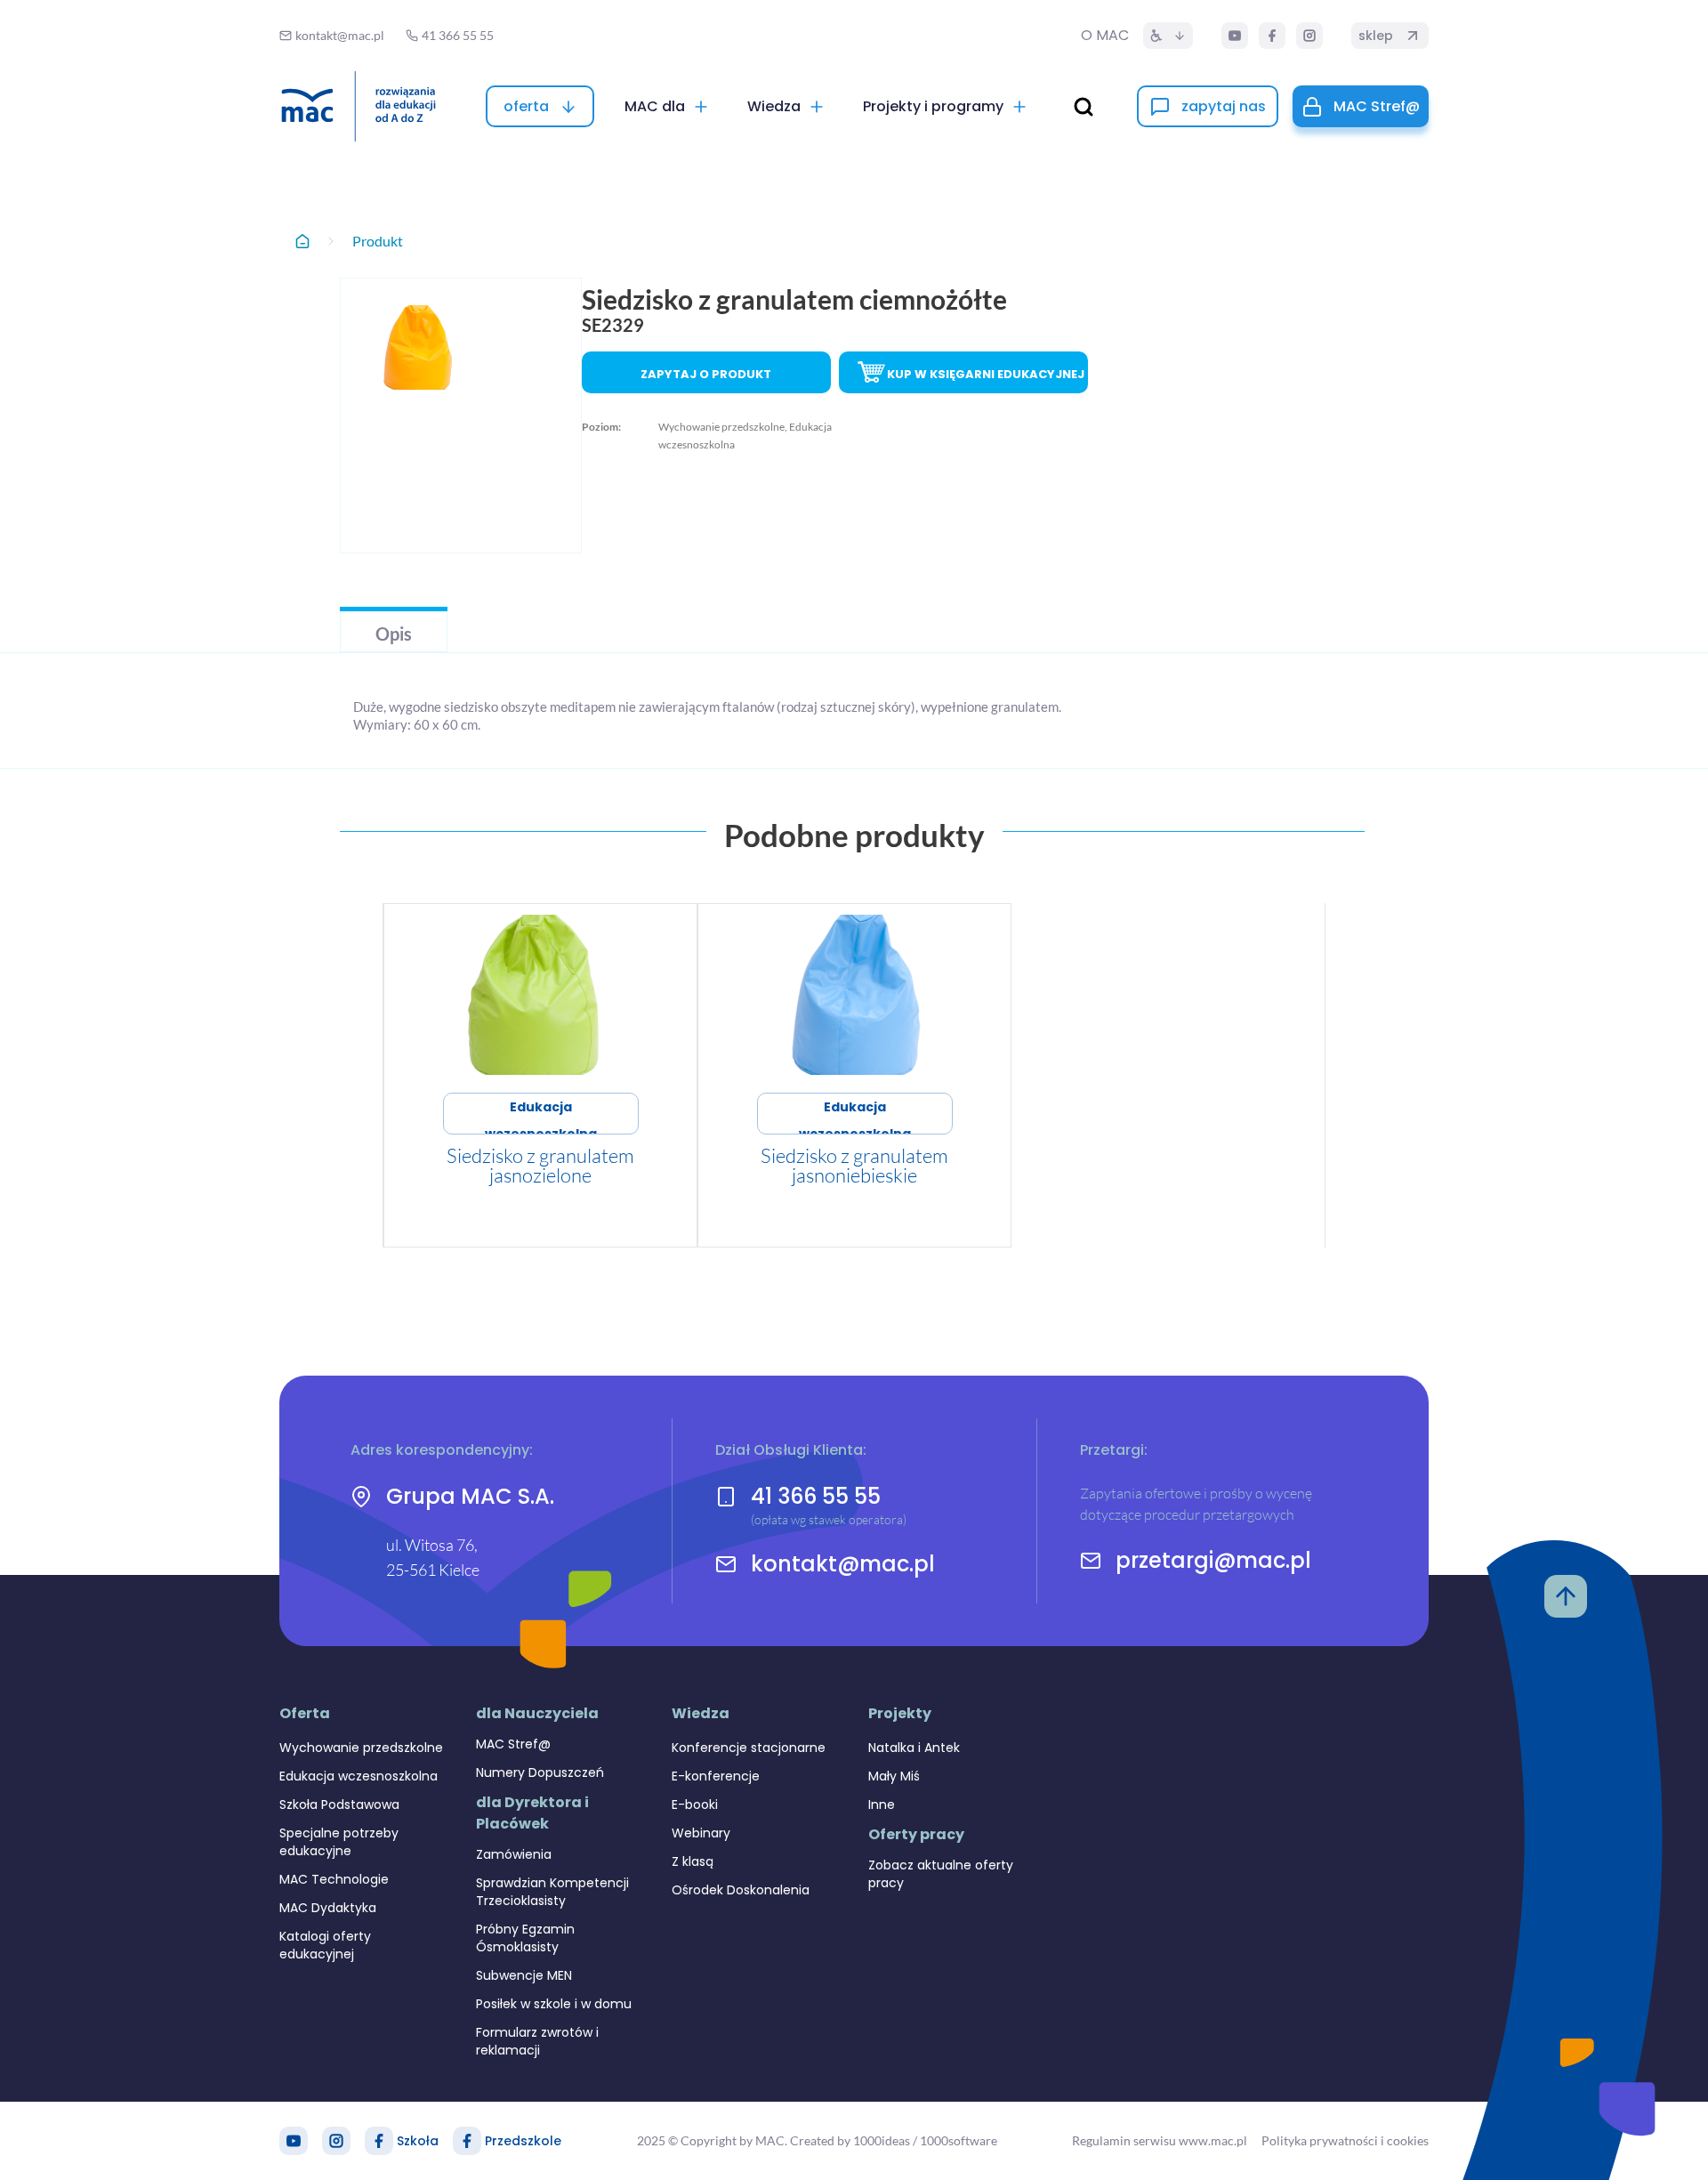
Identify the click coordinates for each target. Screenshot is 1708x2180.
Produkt (378, 241)
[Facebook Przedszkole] (467, 2141)
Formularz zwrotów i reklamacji (537, 2041)
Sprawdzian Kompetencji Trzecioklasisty (552, 1892)
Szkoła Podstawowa (339, 1805)
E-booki (695, 1805)
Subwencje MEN (524, 1975)
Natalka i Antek (914, 1748)
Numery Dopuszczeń (540, 1772)
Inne (882, 1805)
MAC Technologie (334, 1879)
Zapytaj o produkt (706, 374)
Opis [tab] (394, 634)
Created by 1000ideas (850, 2140)
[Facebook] (1272, 36)
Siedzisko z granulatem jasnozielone (540, 1165)
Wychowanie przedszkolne (361, 1748)
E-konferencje (716, 1776)
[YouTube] (1235, 36)
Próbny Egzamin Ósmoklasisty (525, 1938)
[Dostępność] (1168, 36)
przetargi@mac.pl (1213, 1561)
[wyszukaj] (1084, 107)
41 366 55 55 (816, 1496)
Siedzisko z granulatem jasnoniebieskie (854, 1165)
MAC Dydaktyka (328, 1908)
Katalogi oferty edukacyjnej (325, 1945)
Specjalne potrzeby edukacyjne (339, 1842)
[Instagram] (1309, 36)
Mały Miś (894, 1776)
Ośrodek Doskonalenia (741, 1890)
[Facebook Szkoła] (379, 2141)
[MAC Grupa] (359, 106)
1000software (959, 2140)
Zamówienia (514, 1854)
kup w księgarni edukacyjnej (986, 374)
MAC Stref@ (513, 1744)
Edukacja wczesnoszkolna (541, 1116)
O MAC (1105, 35)
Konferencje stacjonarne (749, 1748)
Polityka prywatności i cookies (1345, 2140)
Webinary (701, 1833)
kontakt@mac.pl (843, 1564)
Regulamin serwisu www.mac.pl (1160, 2140)
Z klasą (693, 1861)
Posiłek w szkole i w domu (554, 2004)
